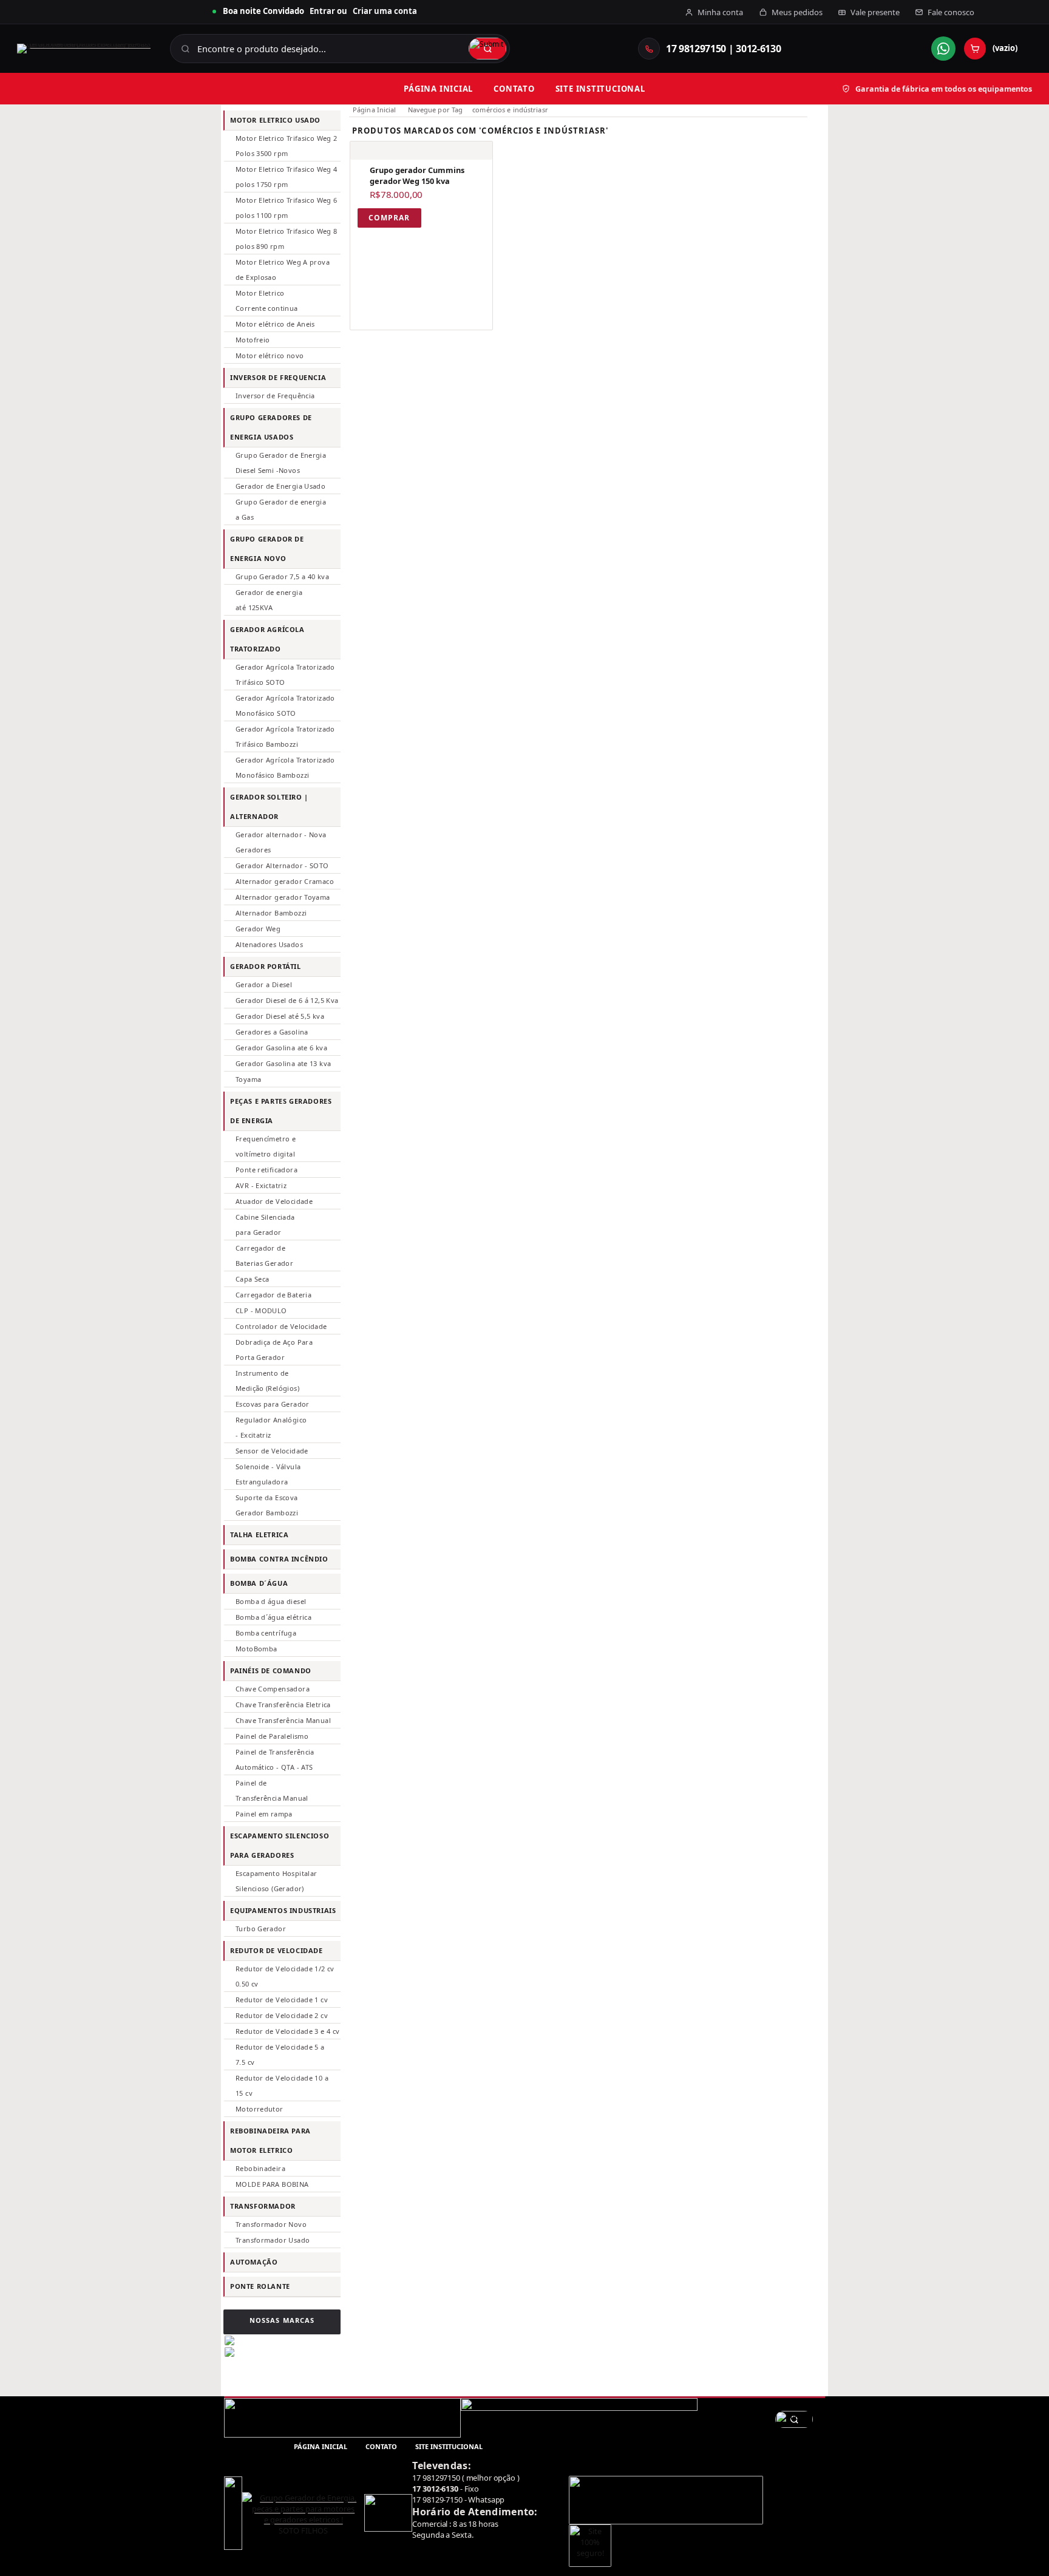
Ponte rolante (260, 2286)
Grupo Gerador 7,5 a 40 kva (282, 576)
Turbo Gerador (261, 1929)
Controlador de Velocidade (281, 1326)
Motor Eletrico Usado (275, 120)
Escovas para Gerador (273, 1404)
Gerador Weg (258, 929)
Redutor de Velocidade (277, 1950)
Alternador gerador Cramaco (285, 881)
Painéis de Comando (271, 1670)
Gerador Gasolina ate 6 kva (281, 1048)
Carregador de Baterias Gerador (264, 1256)
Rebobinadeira (260, 2168)
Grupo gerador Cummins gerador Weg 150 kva (417, 175)
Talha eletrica (259, 1534)
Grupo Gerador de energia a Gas (281, 509)
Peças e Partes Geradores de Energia (281, 1111)
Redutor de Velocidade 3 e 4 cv (288, 2031)
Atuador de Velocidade (274, 1201)
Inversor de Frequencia (278, 377)
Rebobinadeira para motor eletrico (270, 2140)
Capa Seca (252, 1279)
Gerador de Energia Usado (280, 486)
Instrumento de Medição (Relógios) (267, 1381)
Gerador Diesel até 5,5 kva (280, 1016)
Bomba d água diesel (271, 1601)
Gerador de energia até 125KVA (269, 600)
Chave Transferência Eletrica (283, 1704)
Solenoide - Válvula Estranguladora (268, 1474)
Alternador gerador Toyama (283, 897)
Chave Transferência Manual (283, 1720)
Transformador (263, 2206)
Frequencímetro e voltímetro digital (266, 1146)
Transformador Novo (271, 2224)
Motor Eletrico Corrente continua (267, 301)
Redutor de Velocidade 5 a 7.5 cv (280, 2054)
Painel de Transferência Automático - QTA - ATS (275, 1759)
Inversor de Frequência (275, 396)
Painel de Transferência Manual (272, 1790)
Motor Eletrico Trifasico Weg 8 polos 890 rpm (287, 239)
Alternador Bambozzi (271, 913)
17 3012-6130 (435, 2489)
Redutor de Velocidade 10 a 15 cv (282, 2085)
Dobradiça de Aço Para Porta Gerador (274, 1350)
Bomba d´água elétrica (273, 1617)
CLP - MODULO (261, 1310)
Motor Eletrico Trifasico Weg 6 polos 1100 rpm (287, 208)
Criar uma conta (385, 11)
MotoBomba (256, 1649)
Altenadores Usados (269, 944)
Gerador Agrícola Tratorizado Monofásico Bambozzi (285, 767)
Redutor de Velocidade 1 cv (282, 2000)
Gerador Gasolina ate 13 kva (283, 1063)
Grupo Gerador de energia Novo (267, 549)
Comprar (389, 218)
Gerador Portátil (266, 966)
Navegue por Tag (436, 110)
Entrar (322, 11)
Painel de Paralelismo (272, 1736)
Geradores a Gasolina (272, 1032)
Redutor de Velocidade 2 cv (282, 2015)
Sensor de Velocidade (272, 1451)
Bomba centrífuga (266, 1633)
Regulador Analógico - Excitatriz (271, 1427)
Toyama (248, 1079)
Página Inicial (375, 110)
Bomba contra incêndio (279, 1559)
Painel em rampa (264, 1814)
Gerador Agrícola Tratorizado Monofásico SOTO (285, 705)
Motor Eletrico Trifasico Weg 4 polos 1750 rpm (287, 177)
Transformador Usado (273, 2240)
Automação (254, 2262)
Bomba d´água (259, 1583)
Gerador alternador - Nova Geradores (281, 842)
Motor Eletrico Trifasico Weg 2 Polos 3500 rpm (287, 146)
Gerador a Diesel (264, 984)
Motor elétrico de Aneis (275, 324)
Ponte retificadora (266, 1170)
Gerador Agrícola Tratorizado (267, 639)
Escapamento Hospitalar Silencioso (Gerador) (276, 1881)
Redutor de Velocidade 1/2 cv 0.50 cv (285, 1976)
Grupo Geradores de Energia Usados (271, 427)
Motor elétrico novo (270, 355)
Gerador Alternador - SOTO (282, 865)
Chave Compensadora (273, 1689)
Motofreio (253, 340)
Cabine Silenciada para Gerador (265, 1225)
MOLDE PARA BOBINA (272, 2184)
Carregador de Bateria (273, 1295)
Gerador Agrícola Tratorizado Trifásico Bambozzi (285, 736)
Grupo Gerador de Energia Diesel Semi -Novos (281, 463)
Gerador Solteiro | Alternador (269, 807)
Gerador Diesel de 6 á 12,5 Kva (287, 1000)
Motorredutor (260, 2109)
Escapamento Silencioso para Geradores (280, 1845)
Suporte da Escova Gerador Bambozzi (267, 1505)
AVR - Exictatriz (261, 1185)
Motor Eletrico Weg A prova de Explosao (283, 270)
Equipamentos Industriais (283, 1910)
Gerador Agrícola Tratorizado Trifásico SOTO (285, 675)
